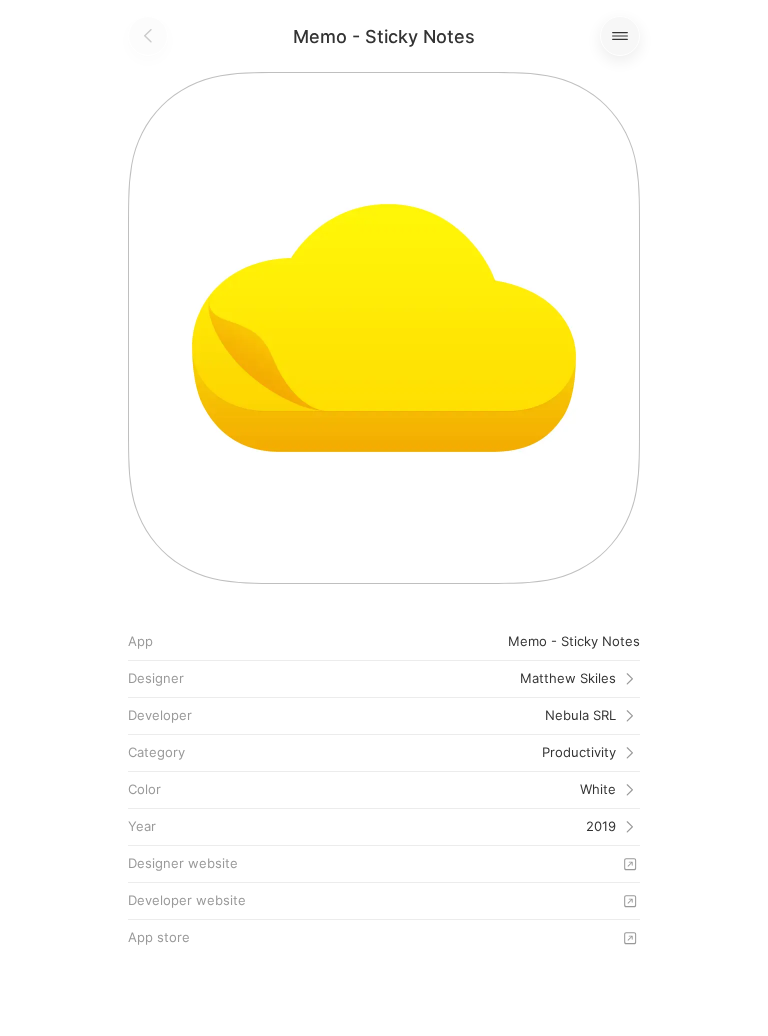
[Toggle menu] (620, 36)
